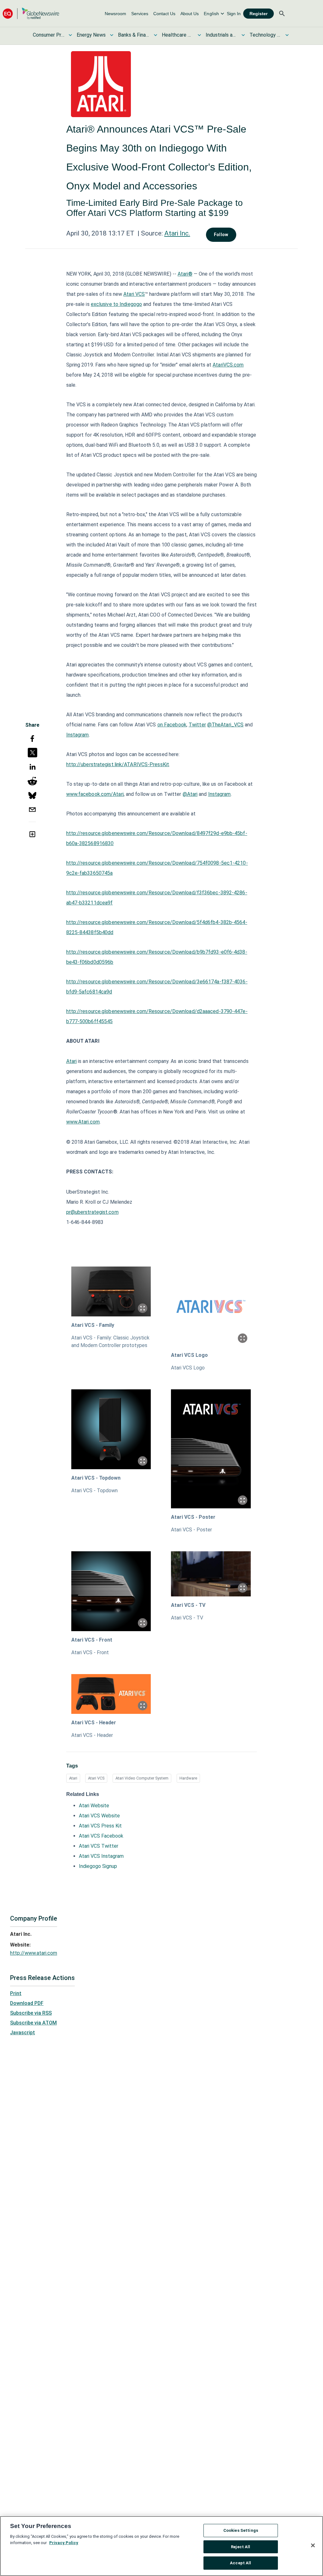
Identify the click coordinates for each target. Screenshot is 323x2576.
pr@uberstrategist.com (92, 1212)
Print (16, 1993)
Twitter (197, 725)
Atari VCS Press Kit (100, 1826)
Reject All (241, 2547)
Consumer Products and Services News (49, 35)
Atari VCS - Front (92, 1640)
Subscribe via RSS (31, 2013)
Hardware (188, 1778)
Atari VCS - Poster (193, 1517)
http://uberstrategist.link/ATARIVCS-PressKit (118, 764)
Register (258, 14)
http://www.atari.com (34, 1953)
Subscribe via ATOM (33, 2023)
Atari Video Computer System (142, 1778)
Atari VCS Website (99, 1816)
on (161, 725)
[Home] (31, 13)
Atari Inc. (177, 233)
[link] (115, 14)
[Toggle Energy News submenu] (112, 35)
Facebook (175, 725)
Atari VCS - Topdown (96, 1478)
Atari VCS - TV (188, 1605)
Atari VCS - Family (93, 1325)
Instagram (78, 735)
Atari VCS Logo (189, 1355)
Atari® (185, 274)
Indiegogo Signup (98, 1866)
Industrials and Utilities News (221, 35)
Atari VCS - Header (94, 1723)
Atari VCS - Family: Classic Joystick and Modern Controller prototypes (110, 1342)
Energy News (91, 35)
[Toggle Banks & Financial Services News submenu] (156, 35)
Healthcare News (178, 35)
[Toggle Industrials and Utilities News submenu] (243, 35)
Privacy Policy (64, 2543)
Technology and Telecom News (265, 35)
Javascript (23, 2033)
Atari (72, 1061)
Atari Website (94, 1806)
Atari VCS (134, 294)
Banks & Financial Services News (134, 35)
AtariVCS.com (228, 365)
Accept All (241, 2563)
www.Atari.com (83, 1122)
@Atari (190, 794)
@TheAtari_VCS (225, 725)
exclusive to (105, 304)
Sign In (234, 14)
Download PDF (27, 2003)
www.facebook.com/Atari (95, 794)
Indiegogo (131, 304)
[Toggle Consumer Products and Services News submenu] (70, 35)
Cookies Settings (241, 2530)
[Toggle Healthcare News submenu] (199, 35)
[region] (161, 2546)
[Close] (313, 2545)
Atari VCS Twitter (99, 1846)
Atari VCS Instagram (101, 1856)
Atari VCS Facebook (101, 1836)
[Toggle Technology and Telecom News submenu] (287, 35)
